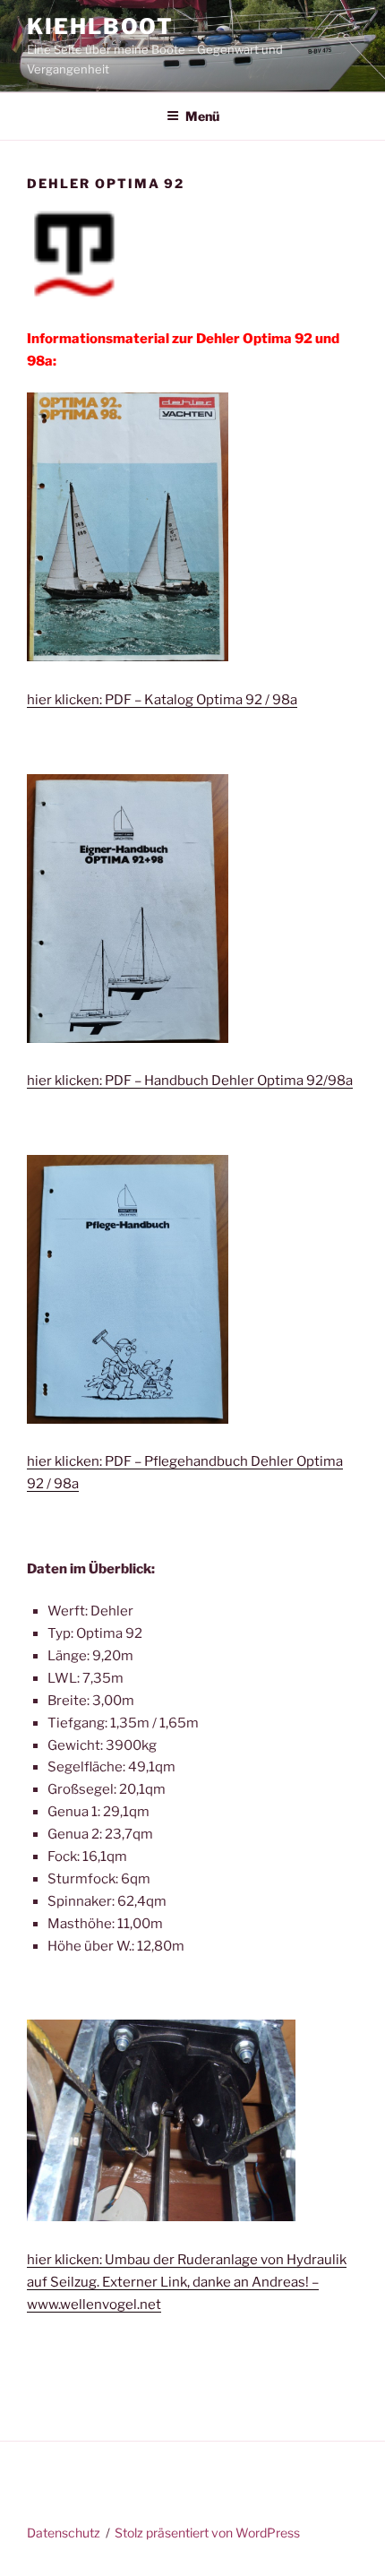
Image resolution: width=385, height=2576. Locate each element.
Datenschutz (64, 2533)
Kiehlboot (100, 26)
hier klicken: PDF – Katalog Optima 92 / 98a (162, 700)
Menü (202, 116)
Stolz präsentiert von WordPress (207, 2533)
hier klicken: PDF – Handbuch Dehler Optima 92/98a (190, 1081)
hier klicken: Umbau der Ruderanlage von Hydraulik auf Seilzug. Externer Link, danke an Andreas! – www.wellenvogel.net (187, 2282)
